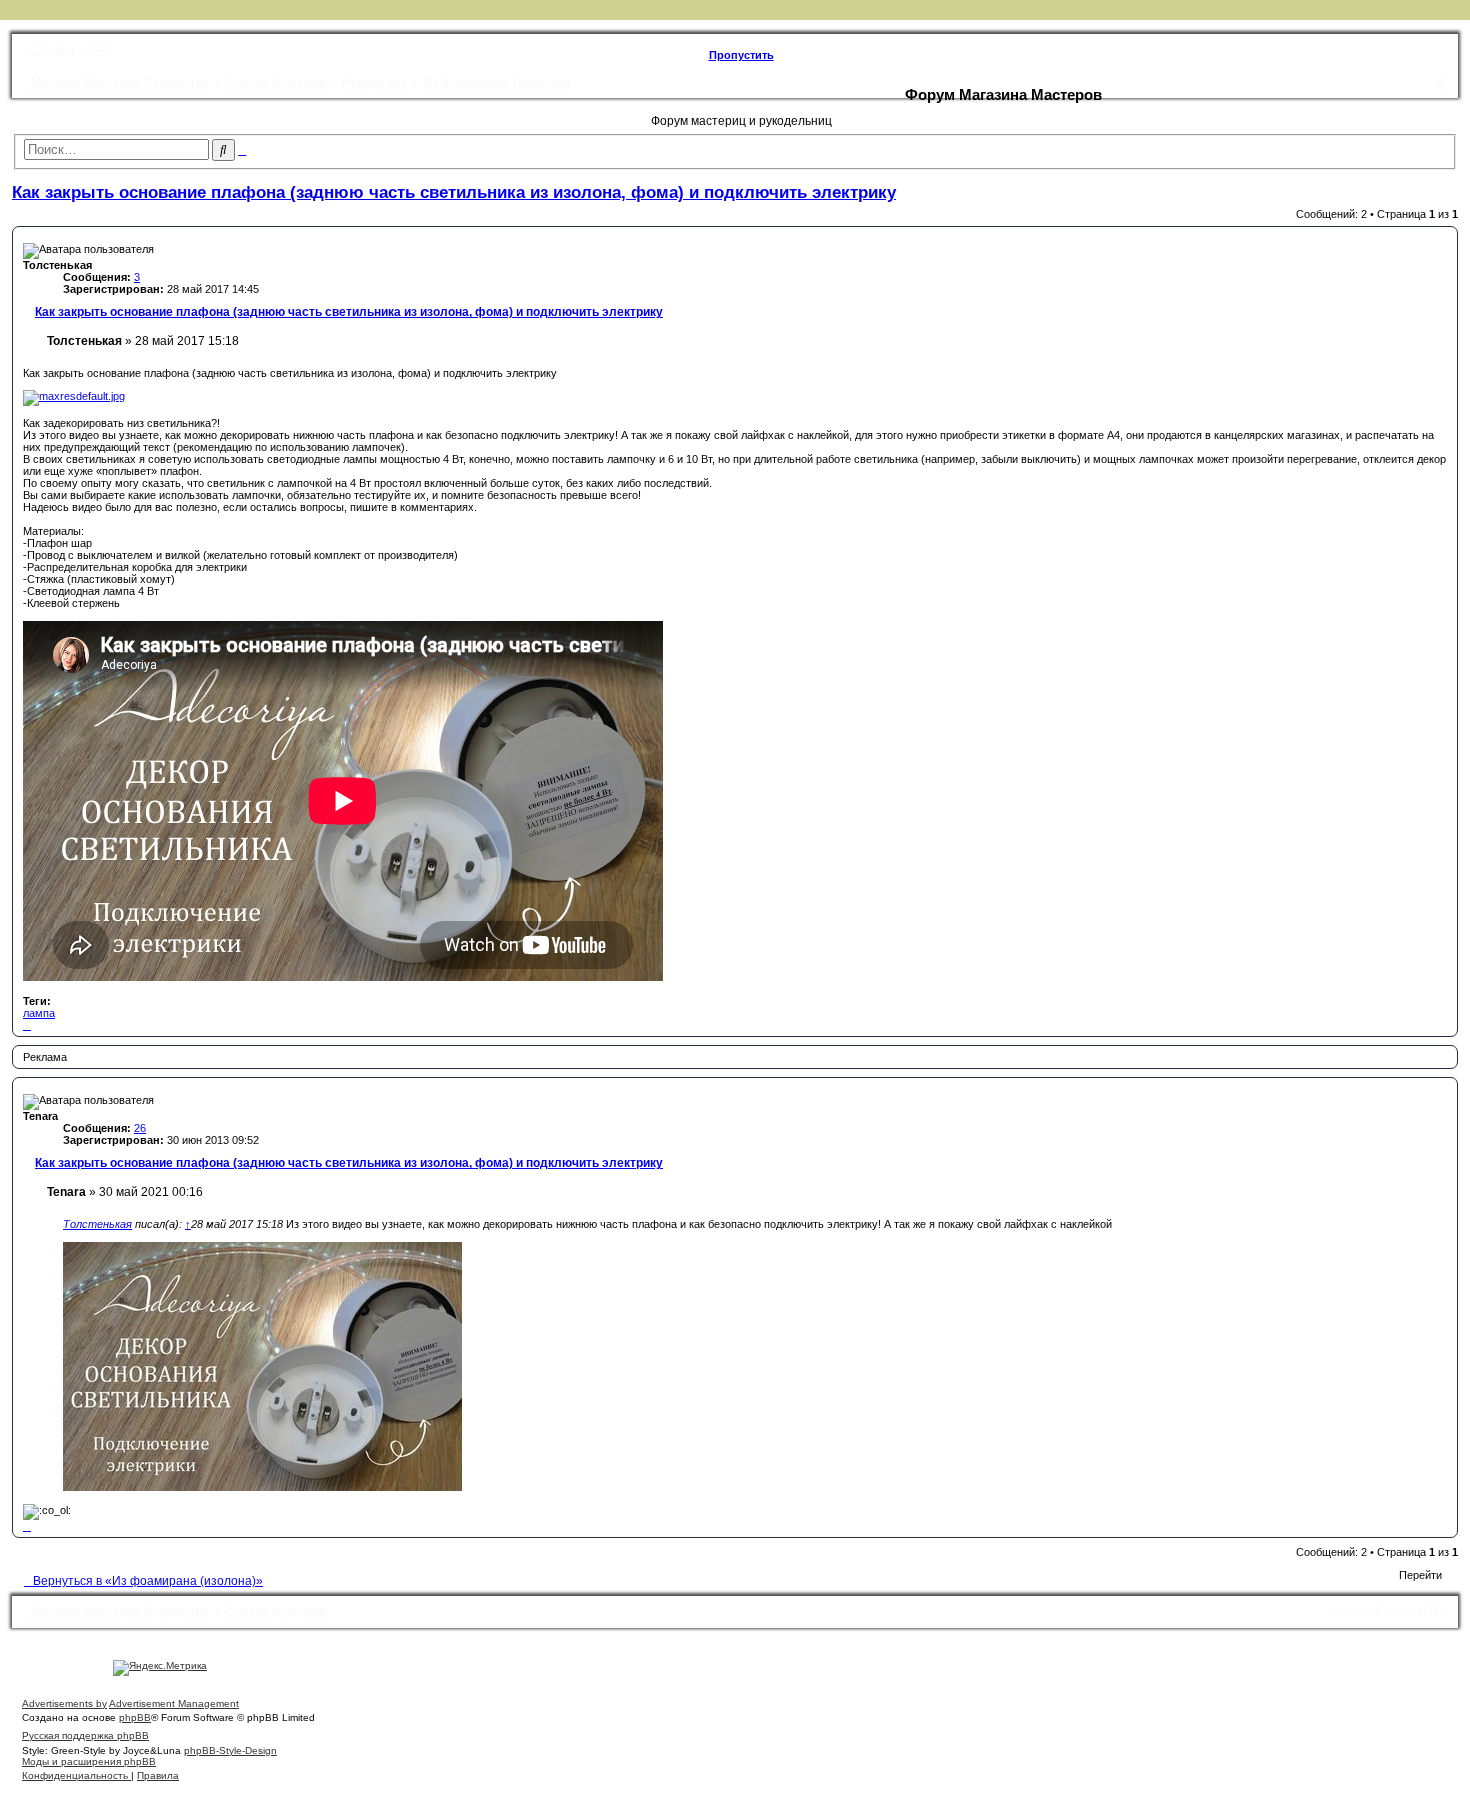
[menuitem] (95, 50)
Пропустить (741, 55)
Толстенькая (97, 1224)
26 (140, 1128)
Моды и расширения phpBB (89, 1761)
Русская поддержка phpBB (85, 1735)
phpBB (135, 1717)
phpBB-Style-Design (230, 1750)
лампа (39, 1013)
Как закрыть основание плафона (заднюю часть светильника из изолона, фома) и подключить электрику (454, 192)
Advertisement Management (174, 1703)
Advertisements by (64, 1703)
